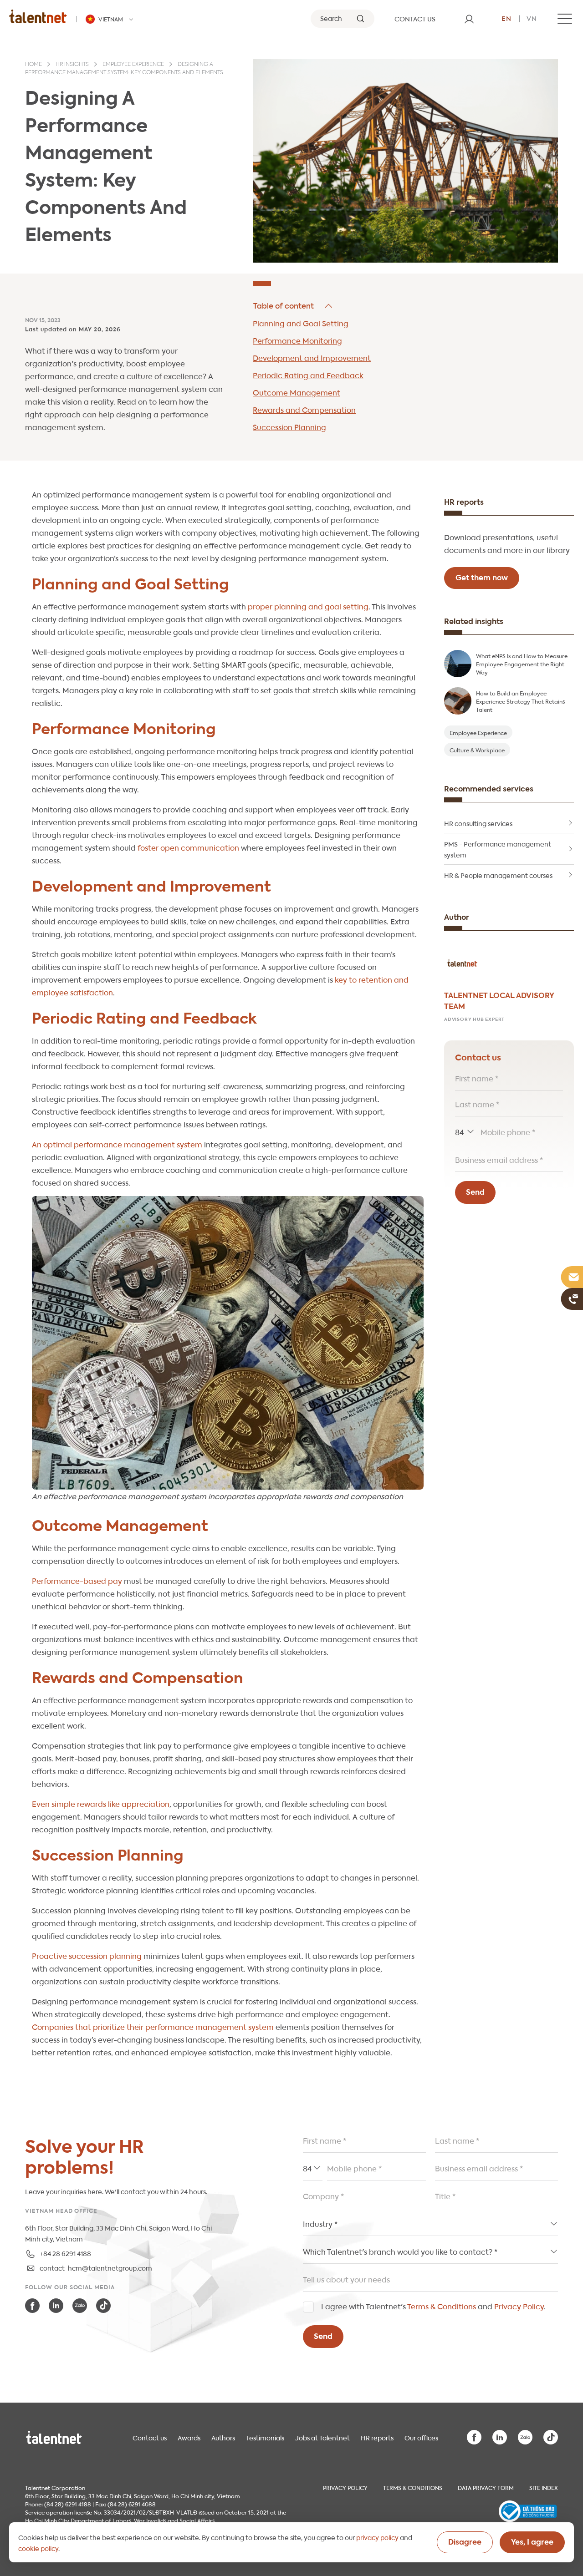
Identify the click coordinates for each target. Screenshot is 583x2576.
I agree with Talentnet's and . (433, 2306)
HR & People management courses (498, 875)
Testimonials (265, 2437)
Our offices (421, 2437)
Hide (294, 306)
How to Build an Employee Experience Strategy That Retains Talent (520, 701)
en (506, 18)
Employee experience (133, 65)
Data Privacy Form (486, 2487)
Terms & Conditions (442, 2306)
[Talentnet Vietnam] (38, 16)
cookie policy (38, 2548)
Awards (189, 2437)
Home (33, 65)
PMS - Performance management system (498, 849)
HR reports (377, 2437)
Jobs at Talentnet (322, 2437)
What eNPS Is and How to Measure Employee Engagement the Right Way (522, 664)
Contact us (150, 2437)
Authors (223, 2437)
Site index (544, 2487)
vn (532, 18)
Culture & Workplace (477, 750)
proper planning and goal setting (308, 606)
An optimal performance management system (117, 1144)
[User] (469, 19)
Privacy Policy (519, 2306)
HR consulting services (478, 823)
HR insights (72, 65)
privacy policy (377, 2537)
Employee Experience (478, 732)
